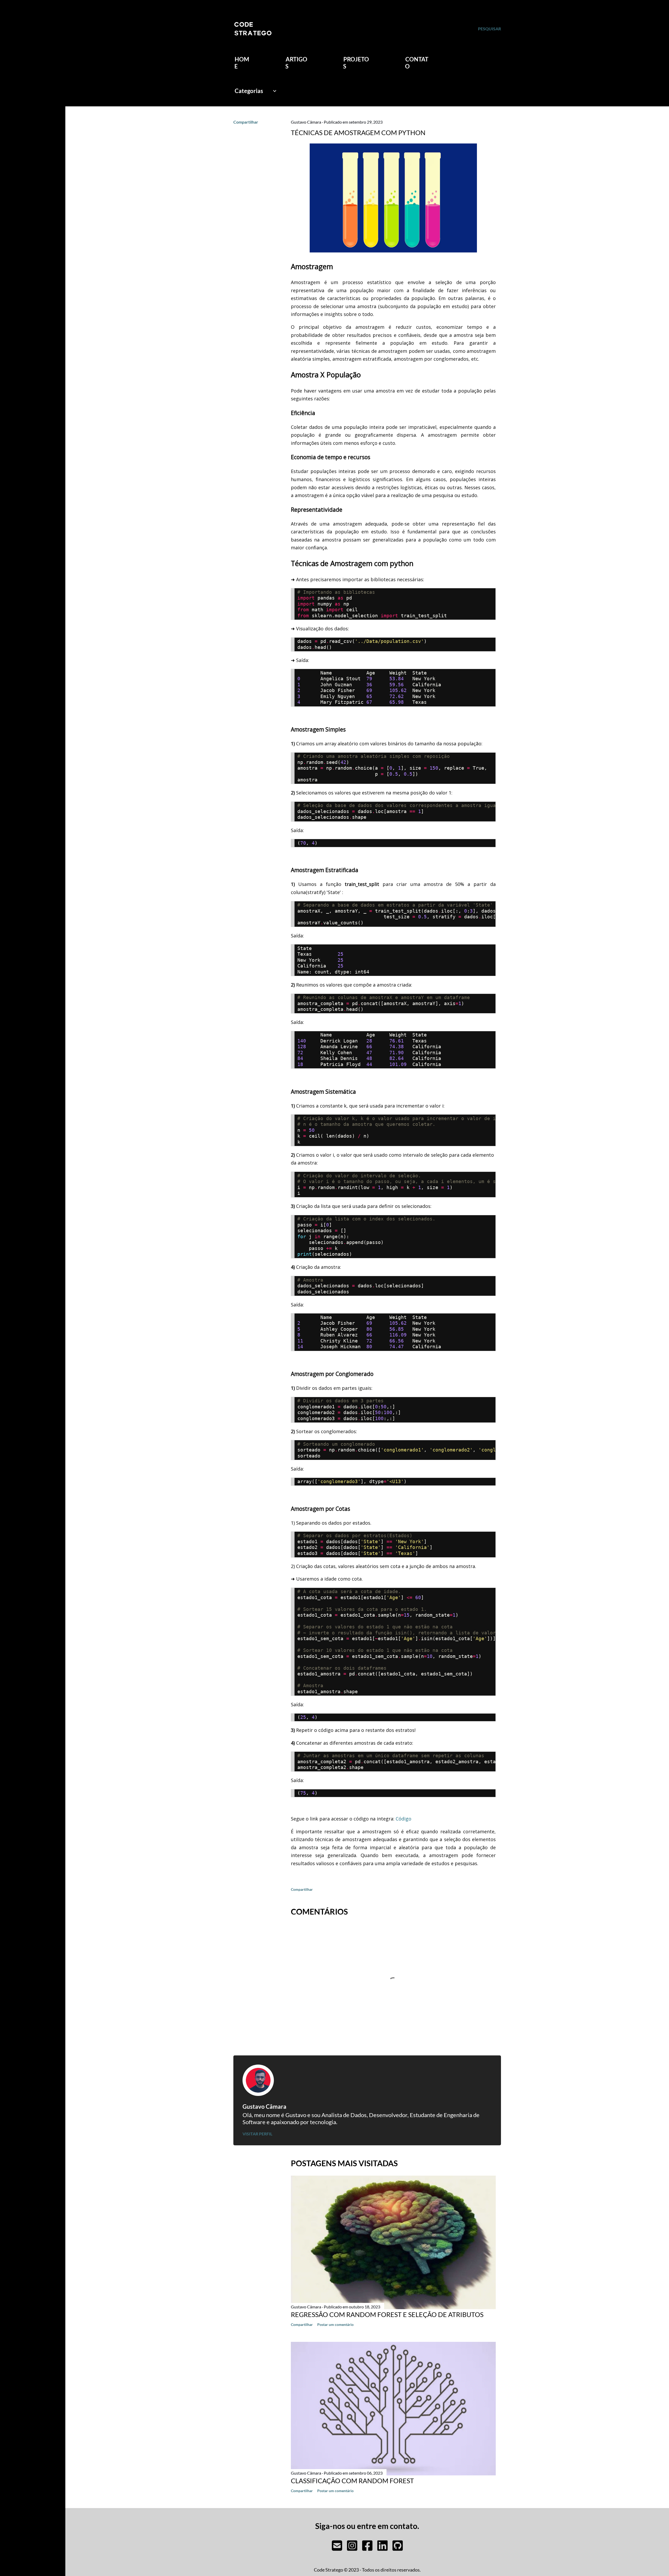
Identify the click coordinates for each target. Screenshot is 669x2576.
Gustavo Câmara (264, 2107)
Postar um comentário (335, 2324)
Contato (417, 63)
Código (403, 1819)
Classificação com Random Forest (352, 2481)
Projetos (356, 63)
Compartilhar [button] (246, 122)
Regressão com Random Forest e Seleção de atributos (387, 2314)
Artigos (296, 63)
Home (242, 63)
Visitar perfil (257, 2134)
